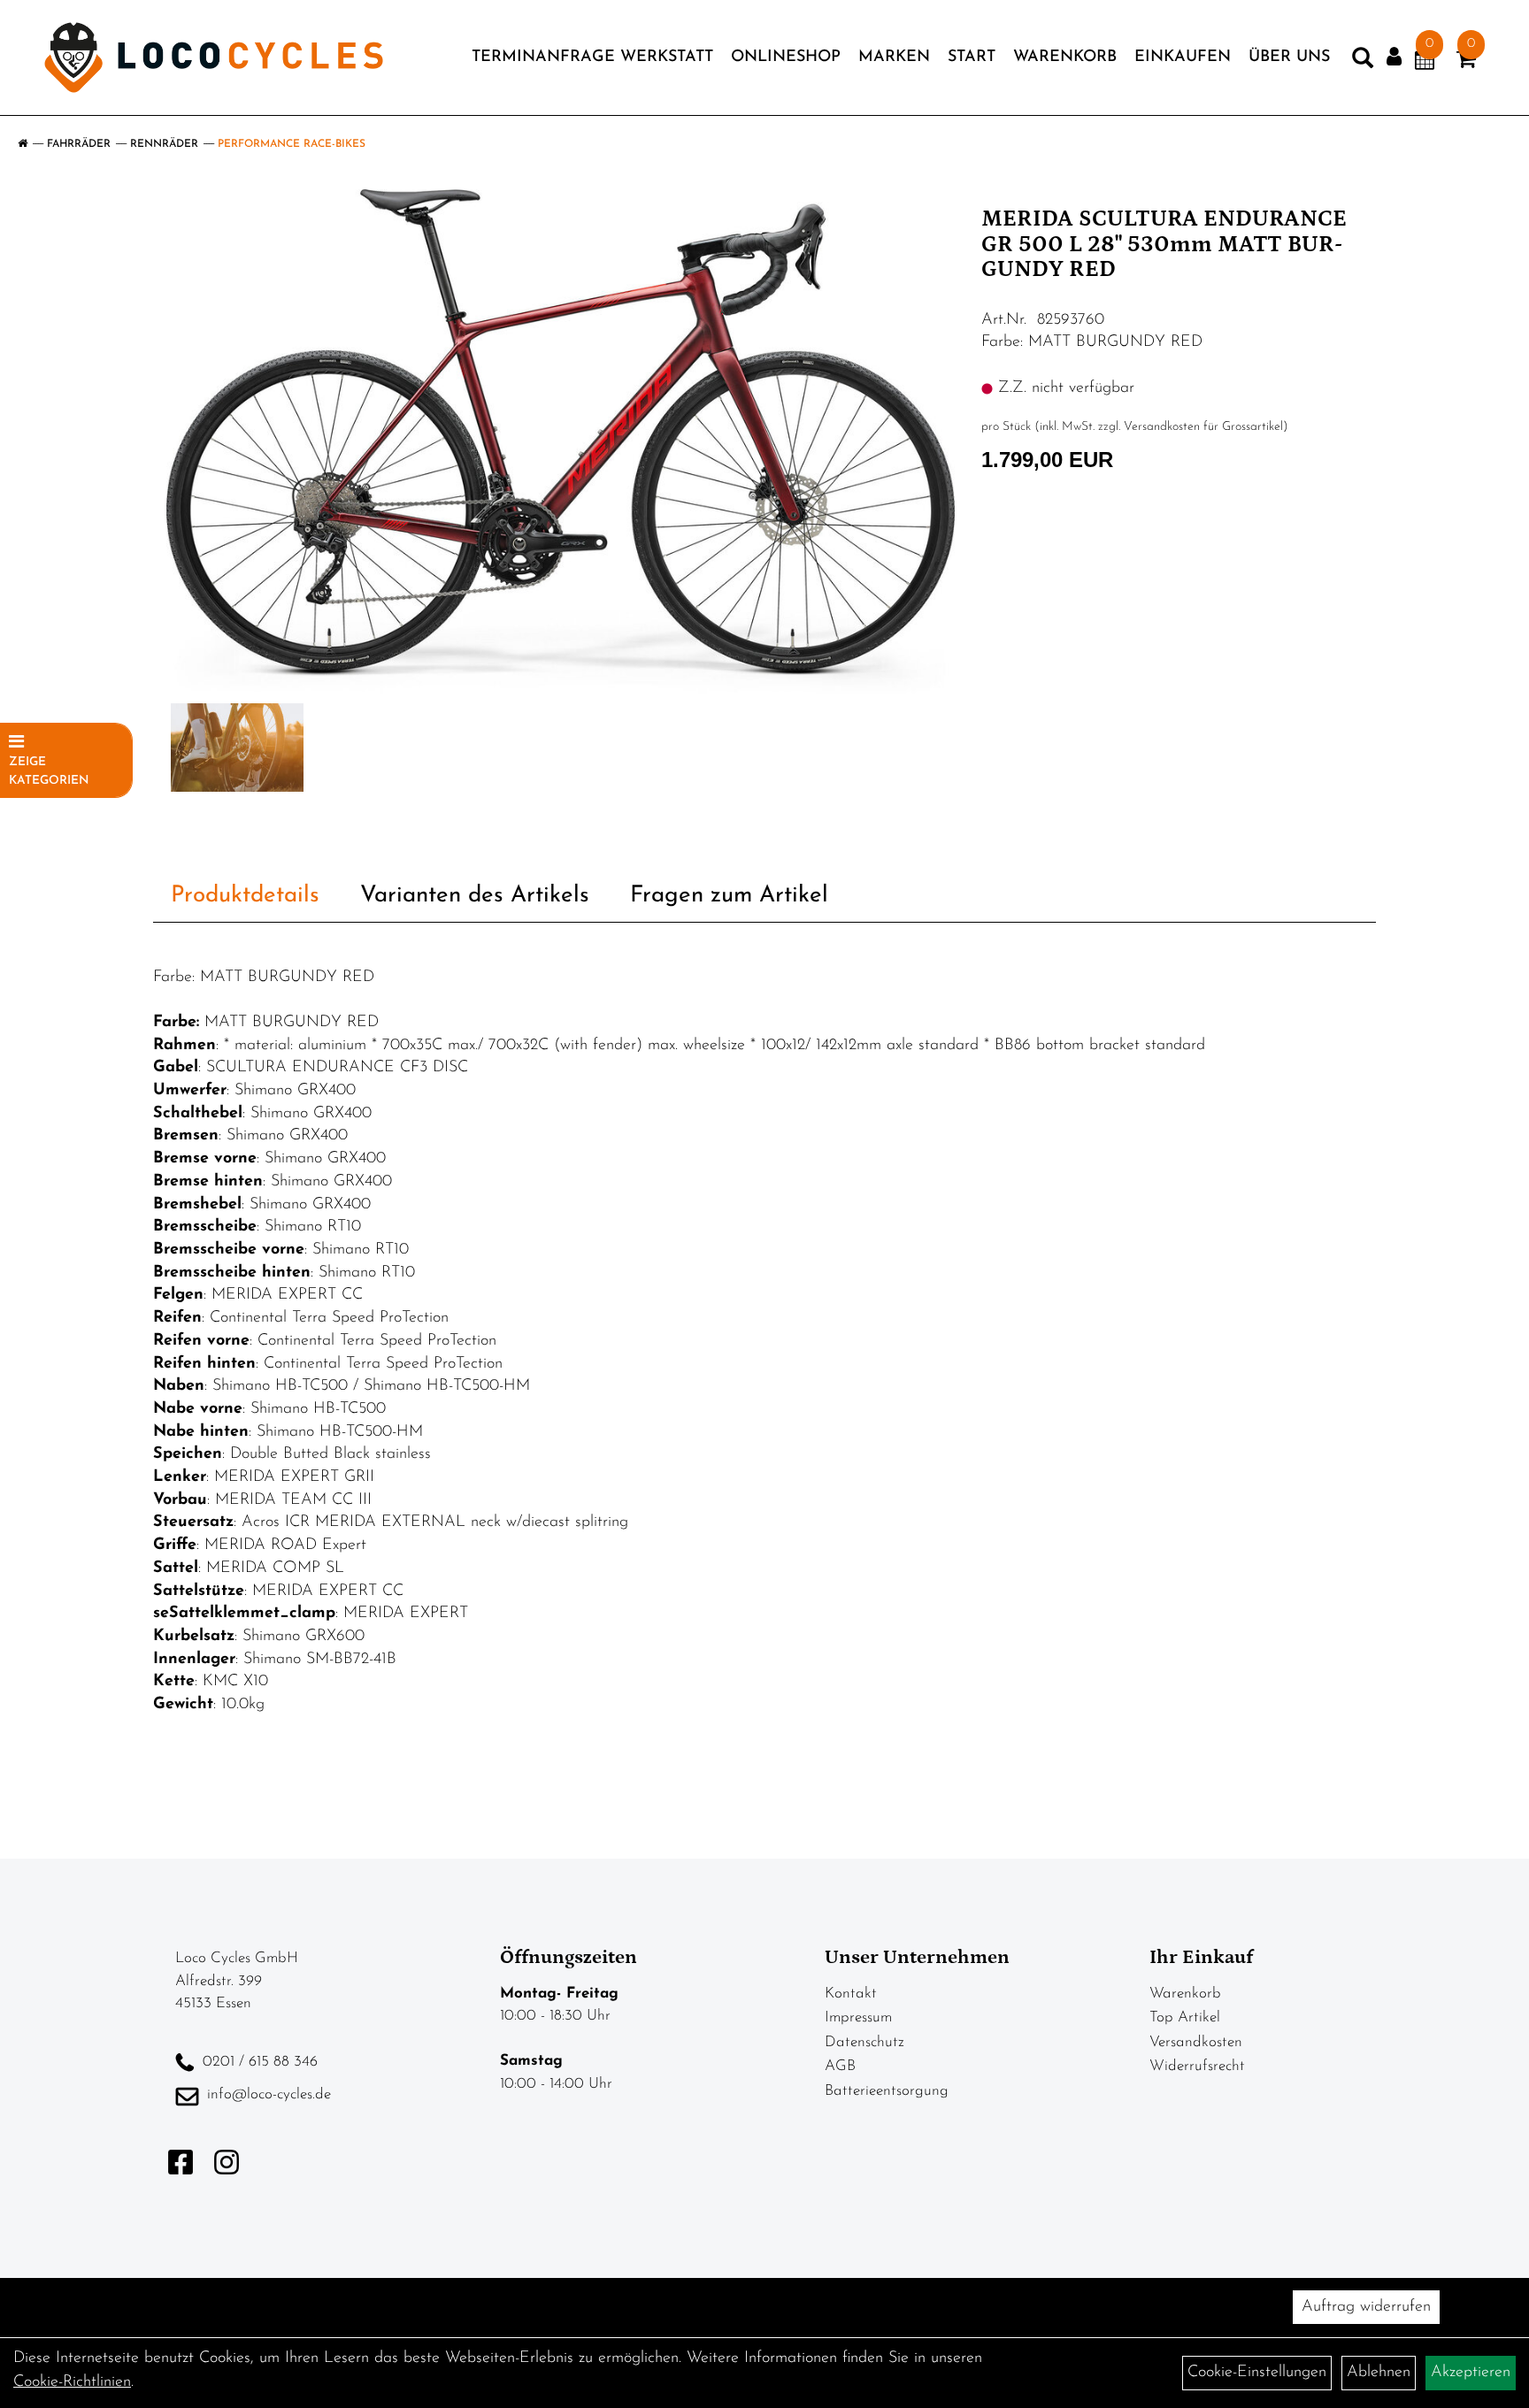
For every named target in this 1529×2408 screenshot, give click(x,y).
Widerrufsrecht (1197, 2066)
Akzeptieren (1471, 2373)
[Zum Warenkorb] (1466, 63)
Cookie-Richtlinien (72, 2382)
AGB (840, 2066)
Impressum (858, 2017)
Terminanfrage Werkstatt (592, 58)
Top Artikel (1185, 2017)
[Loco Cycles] (214, 58)
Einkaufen (1183, 58)
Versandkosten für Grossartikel (1203, 427)
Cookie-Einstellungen (1257, 2373)
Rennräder (164, 144)
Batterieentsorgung (887, 2091)
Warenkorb (1065, 58)
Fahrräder (79, 144)
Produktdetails (245, 896)
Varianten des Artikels (475, 896)
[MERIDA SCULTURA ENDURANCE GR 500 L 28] (237, 748)
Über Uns (1289, 58)
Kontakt (851, 1994)
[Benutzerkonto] (1394, 57)
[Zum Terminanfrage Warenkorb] (1425, 63)
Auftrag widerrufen (1366, 2307)
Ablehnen (1379, 2373)
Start (972, 58)
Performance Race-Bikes (292, 144)
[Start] (23, 144)
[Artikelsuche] (1363, 62)
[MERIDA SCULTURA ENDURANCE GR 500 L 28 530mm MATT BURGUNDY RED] (561, 444)
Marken (894, 58)
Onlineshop (786, 58)
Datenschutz (864, 2042)
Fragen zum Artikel (729, 896)
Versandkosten (1196, 2042)
